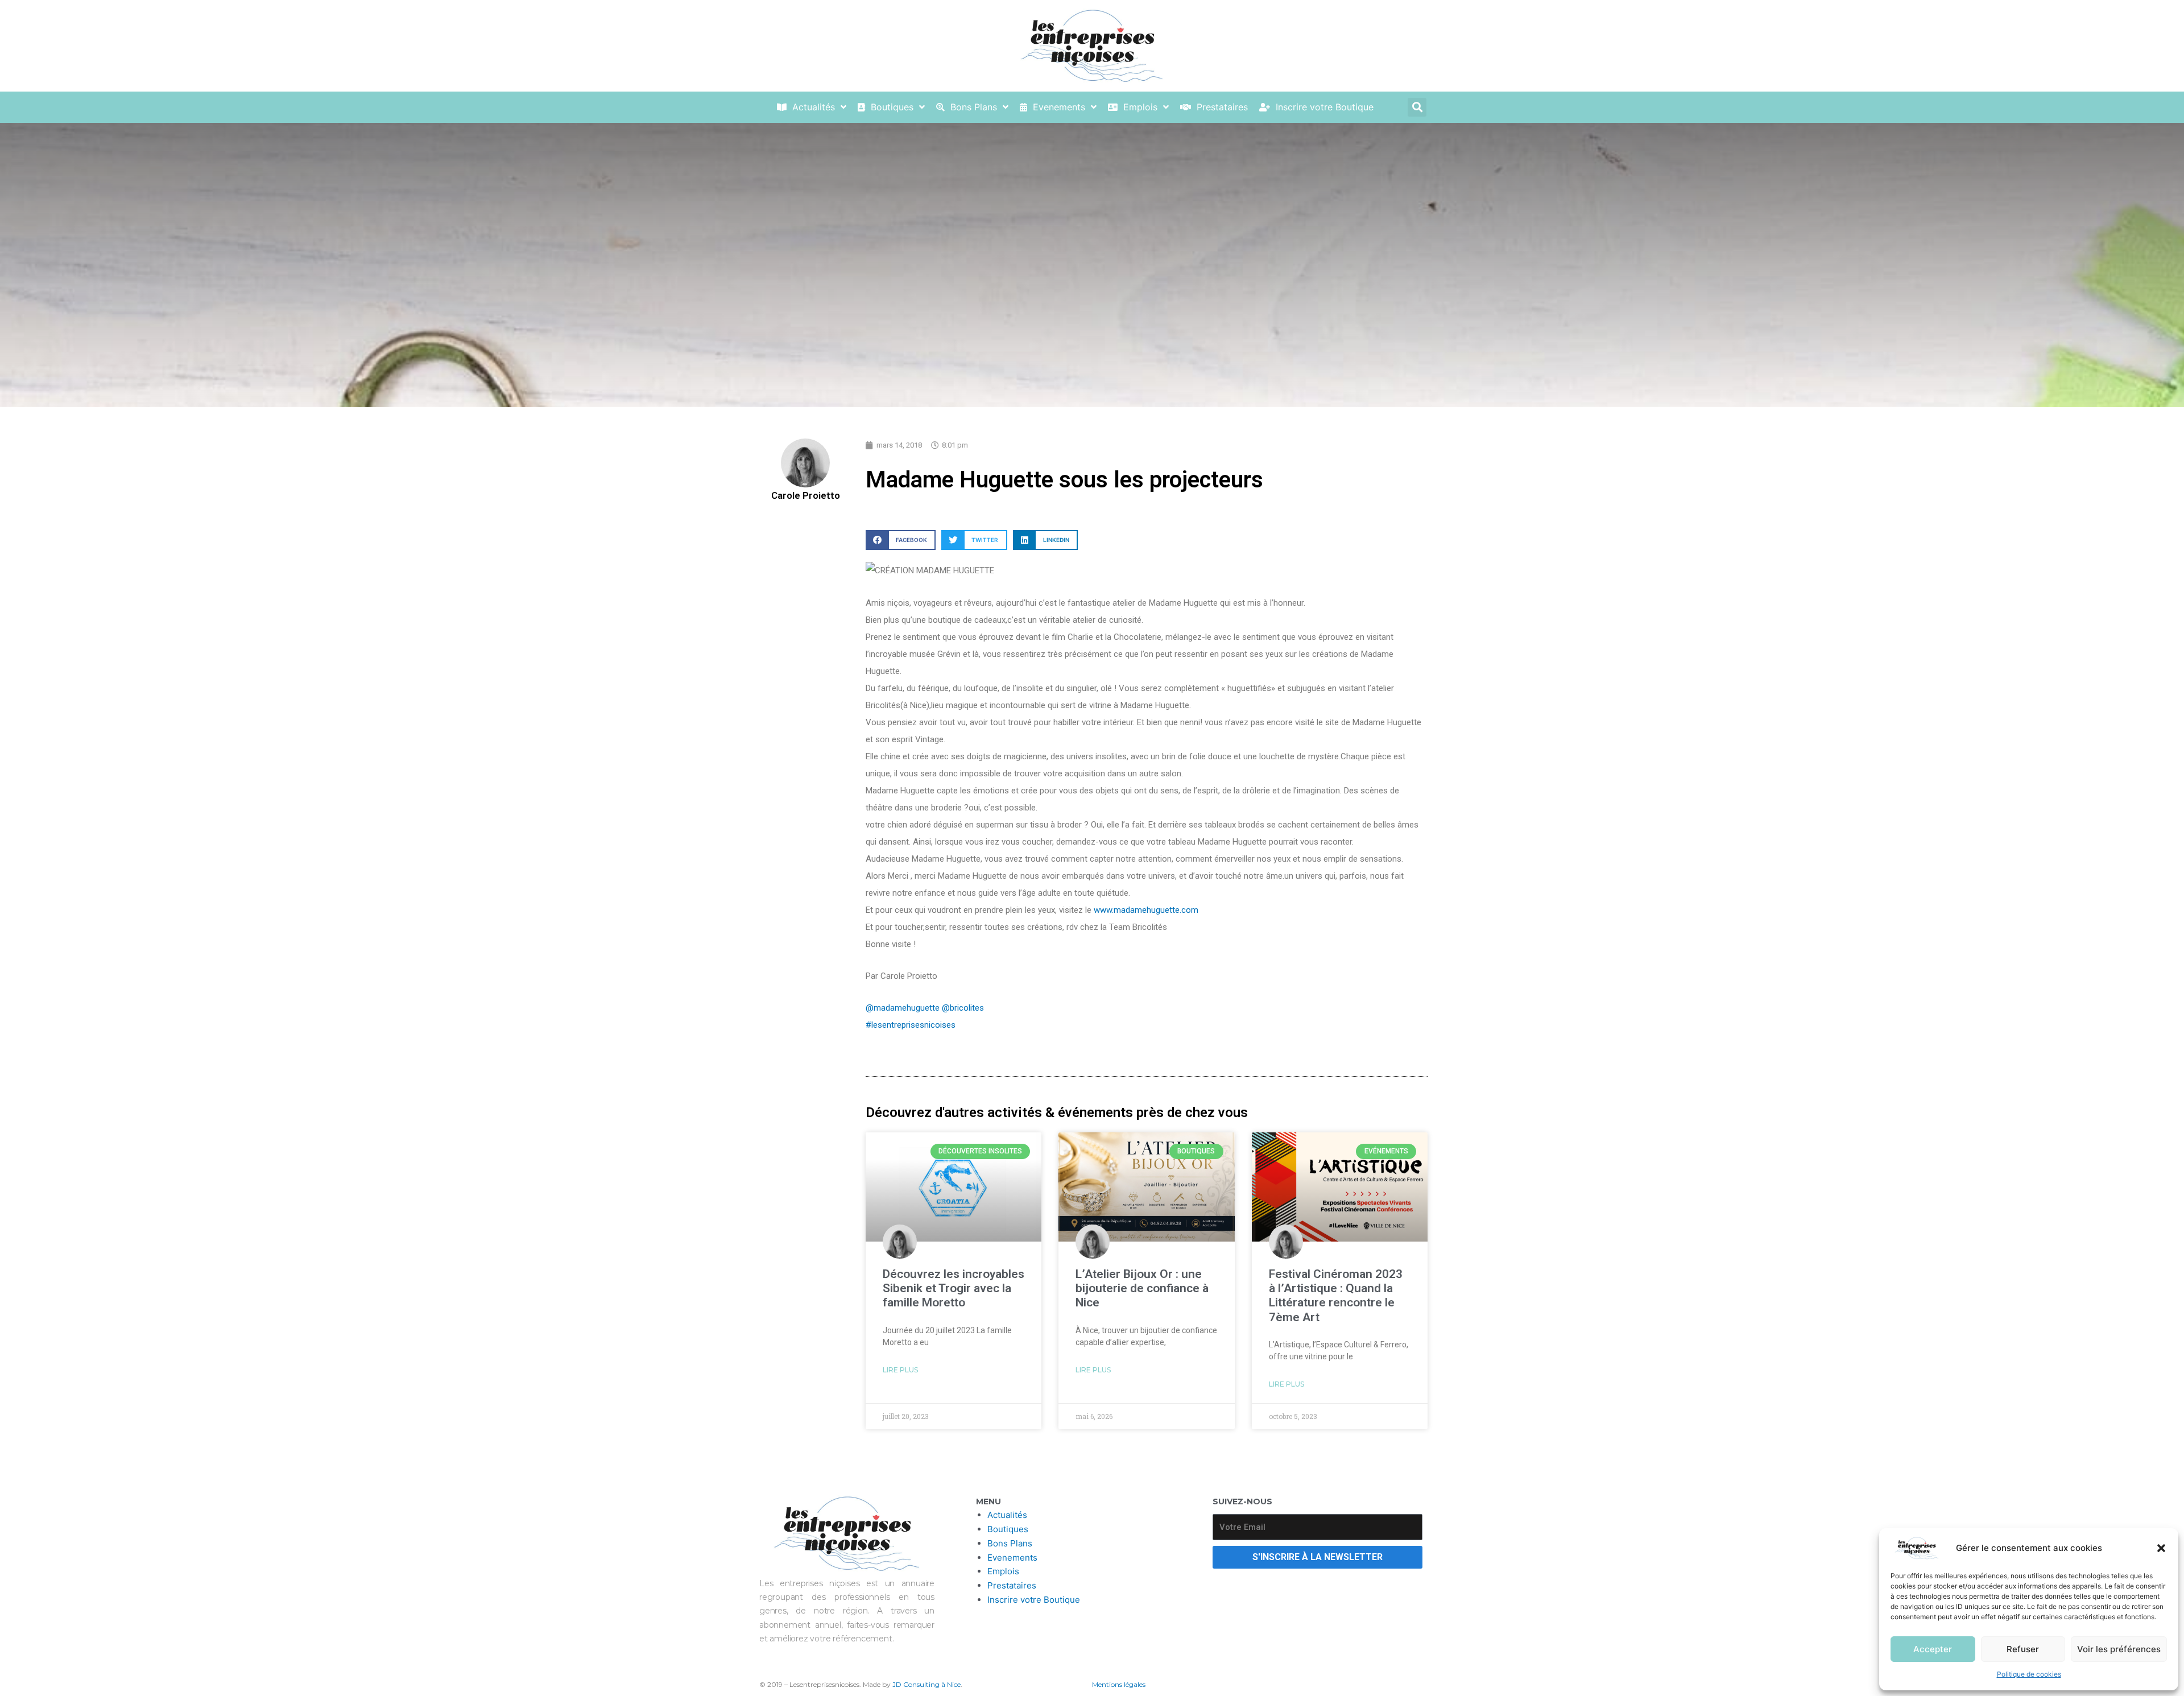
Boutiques (1008, 1529)
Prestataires (1012, 1585)
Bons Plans (1010, 1543)
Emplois (1003, 1571)
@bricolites (963, 1008)
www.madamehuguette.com (1146, 910)
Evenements (1012, 1558)
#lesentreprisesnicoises (911, 1025)
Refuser (2023, 1649)
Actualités (1007, 1515)
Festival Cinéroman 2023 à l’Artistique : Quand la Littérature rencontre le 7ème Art (1336, 1296)
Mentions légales (1119, 1684)
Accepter (1933, 1649)
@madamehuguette (903, 1008)
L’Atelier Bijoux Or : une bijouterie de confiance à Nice (1142, 1288)
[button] (2161, 1548)
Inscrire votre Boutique (1034, 1600)
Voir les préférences (2119, 1649)
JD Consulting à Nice (926, 1684)
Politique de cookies (2029, 1674)
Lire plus (900, 1370)
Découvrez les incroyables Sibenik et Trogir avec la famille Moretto (954, 1288)
